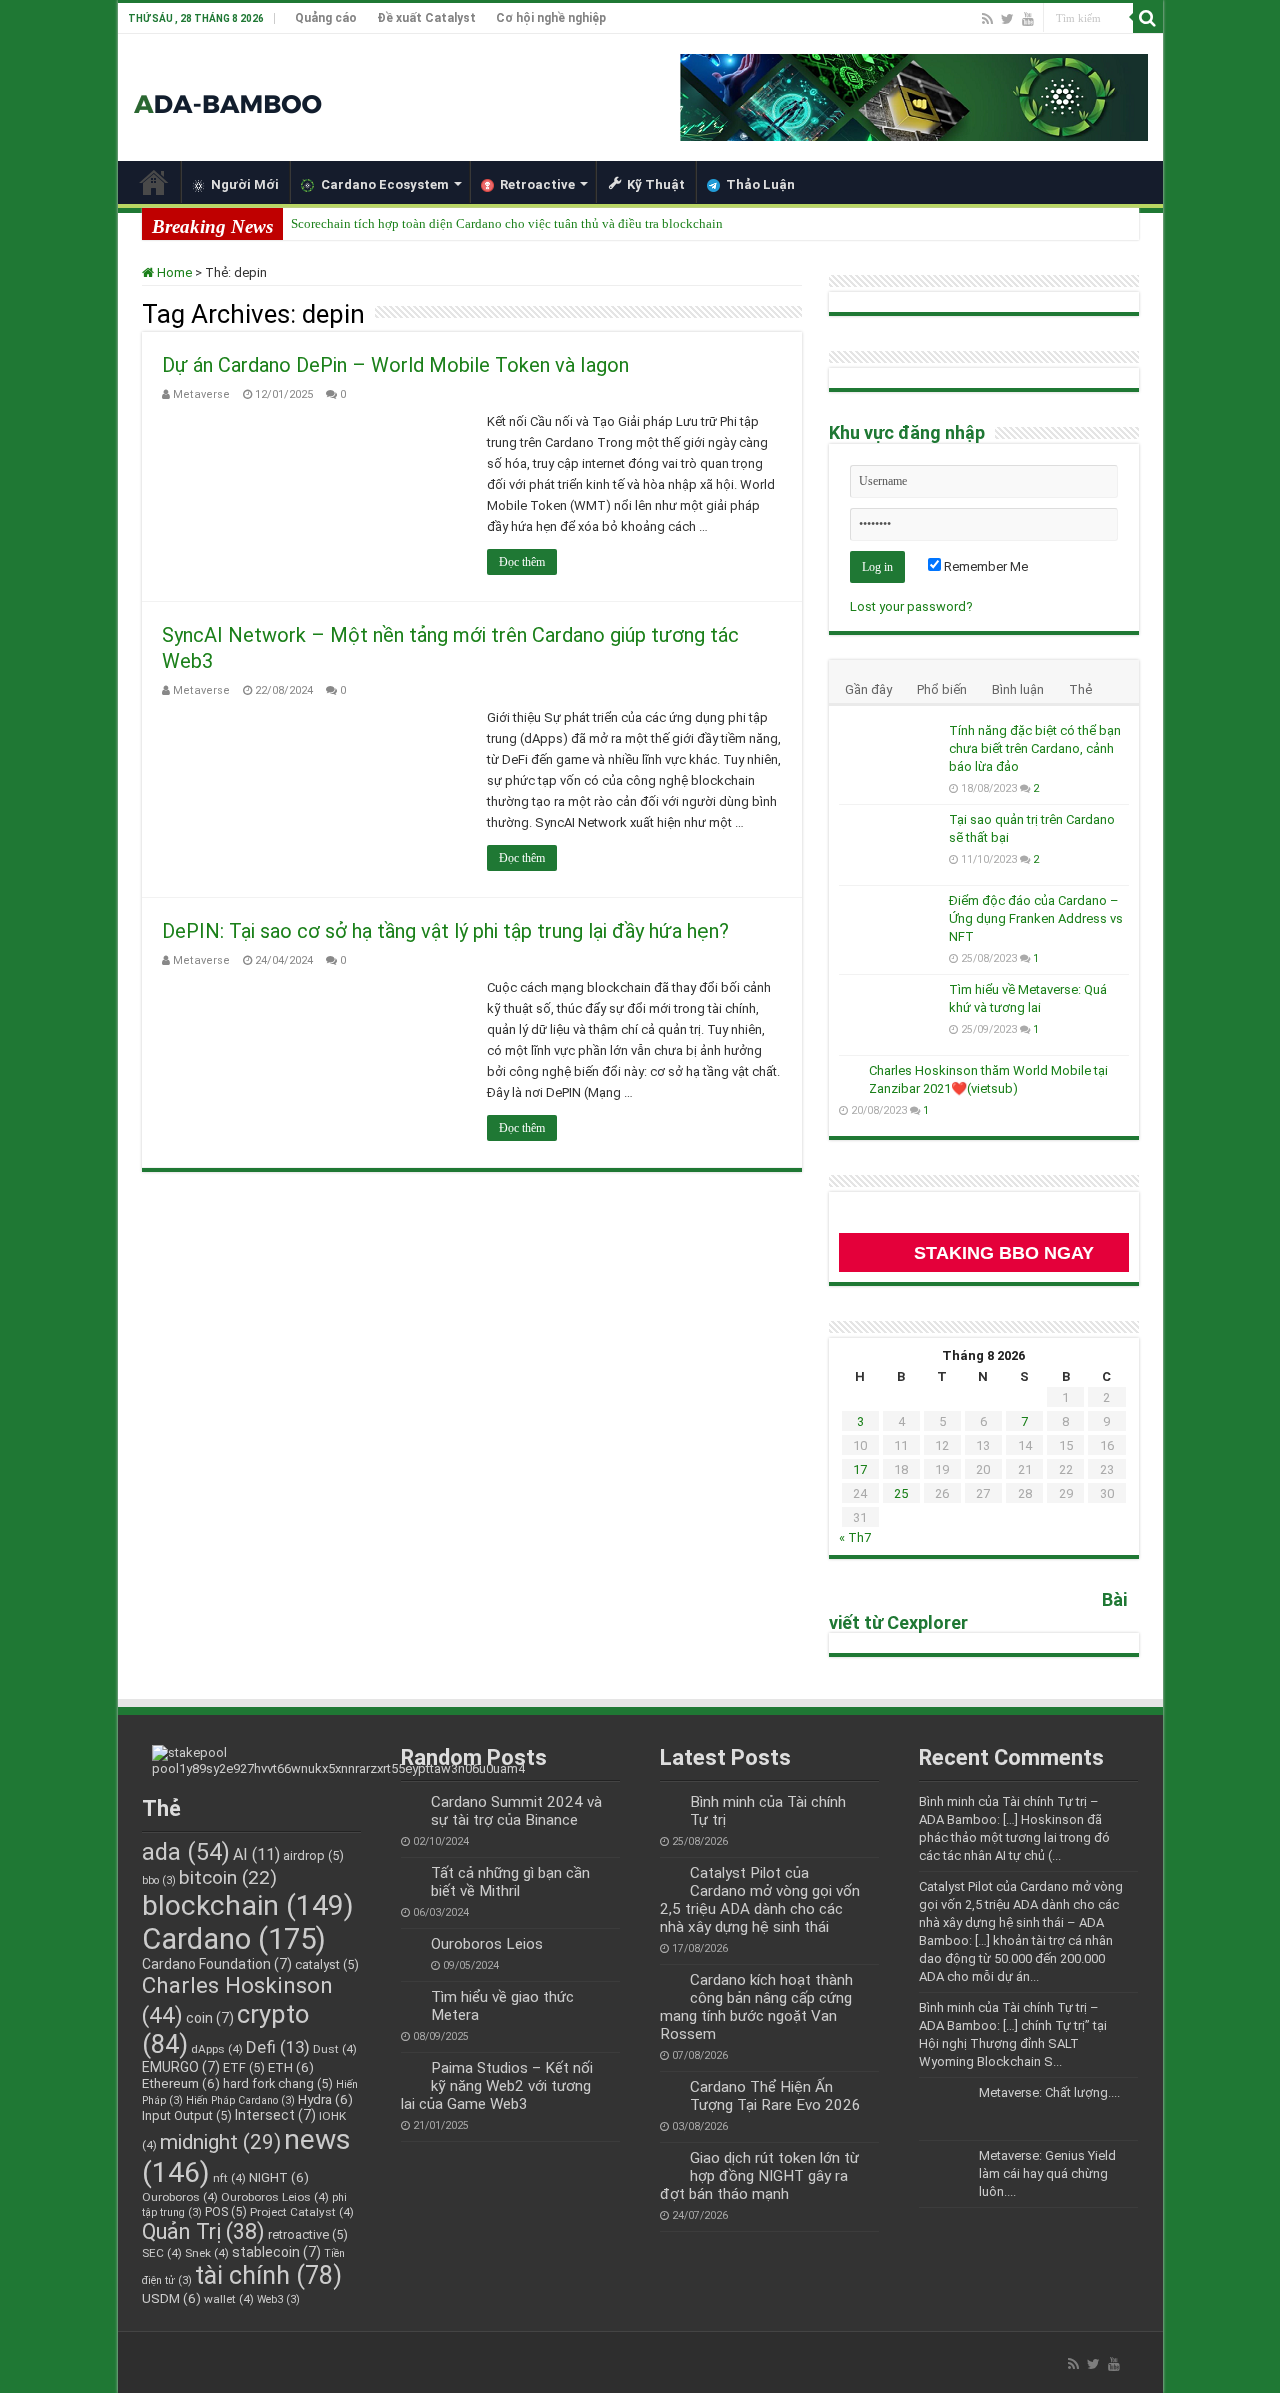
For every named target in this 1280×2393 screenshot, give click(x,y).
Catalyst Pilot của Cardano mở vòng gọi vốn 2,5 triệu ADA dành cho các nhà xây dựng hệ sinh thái (760, 1900)
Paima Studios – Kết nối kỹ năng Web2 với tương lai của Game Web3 (497, 2086)
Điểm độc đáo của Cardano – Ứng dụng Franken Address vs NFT (1036, 918)
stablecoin (276, 2252)
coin (210, 2018)
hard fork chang (278, 2083)
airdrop (313, 1855)
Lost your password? (911, 606)
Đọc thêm (522, 562)
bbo (159, 1880)
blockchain (248, 1905)
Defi (278, 2047)
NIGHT (279, 2177)
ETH (291, 2067)
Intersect (275, 2115)
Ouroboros (180, 2197)
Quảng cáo (326, 18)
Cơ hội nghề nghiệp (551, 18)
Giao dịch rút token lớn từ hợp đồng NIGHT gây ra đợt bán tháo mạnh (759, 2176)
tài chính (268, 2275)
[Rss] (987, 19)
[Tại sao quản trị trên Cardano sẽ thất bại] (889, 845)
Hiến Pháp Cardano (240, 2100)
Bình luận (1018, 689)
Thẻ (1080, 689)
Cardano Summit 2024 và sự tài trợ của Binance (516, 1811)
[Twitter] (1007, 19)
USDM (171, 2298)
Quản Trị (203, 2231)
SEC (162, 2253)
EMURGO (181, 2067)
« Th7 (855, 1537)
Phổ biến (942, 689)
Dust (335, 2049)
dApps (217, 2049)
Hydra (325, 2099)
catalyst (327, 1964)
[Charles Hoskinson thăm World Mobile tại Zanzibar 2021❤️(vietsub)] (849, 1072)
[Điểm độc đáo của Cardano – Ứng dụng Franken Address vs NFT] (889, 926)
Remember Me (984, 566)
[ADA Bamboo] (228, 80)
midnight (220, 2142)
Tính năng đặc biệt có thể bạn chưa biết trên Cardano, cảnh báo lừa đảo (1035, 748)
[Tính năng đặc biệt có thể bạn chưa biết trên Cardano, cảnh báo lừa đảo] (889, 756)
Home (173, 272)
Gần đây (868, 689)
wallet (229, 2299)
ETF (244, 2067)
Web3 (278, 2299)
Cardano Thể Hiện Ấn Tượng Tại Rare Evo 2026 (775, 2096)
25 (901, 1493)
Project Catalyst (302, 2212)
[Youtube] (1028, 19)
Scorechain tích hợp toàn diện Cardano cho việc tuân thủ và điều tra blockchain (507, 223)
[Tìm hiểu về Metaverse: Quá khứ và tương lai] (889, 1015)
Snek (207, 2253)
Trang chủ (154, 182)
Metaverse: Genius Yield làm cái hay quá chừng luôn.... (1047, 2173)
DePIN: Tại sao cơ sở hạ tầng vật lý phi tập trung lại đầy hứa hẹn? (445, 931)
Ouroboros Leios (275, 2197)
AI (256, 1854)
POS (226, 2211)
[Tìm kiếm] (1148, 18)
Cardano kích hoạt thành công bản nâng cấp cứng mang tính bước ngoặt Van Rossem (756, 2007)
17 (860, 1469)
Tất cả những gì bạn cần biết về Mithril (510, 1882)
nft (229, 2178)
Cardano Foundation (217, 1964)
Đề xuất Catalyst (426, 18)
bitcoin (228, 1877)
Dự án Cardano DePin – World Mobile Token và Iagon (395, 365)
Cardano (234, 1939)
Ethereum (181, 2083)
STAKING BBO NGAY (1004, 1253)
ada (186, 1852)
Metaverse (201, 394)
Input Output (187, 2115)
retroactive (308, 2234)
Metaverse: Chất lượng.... (1049, 2092)
